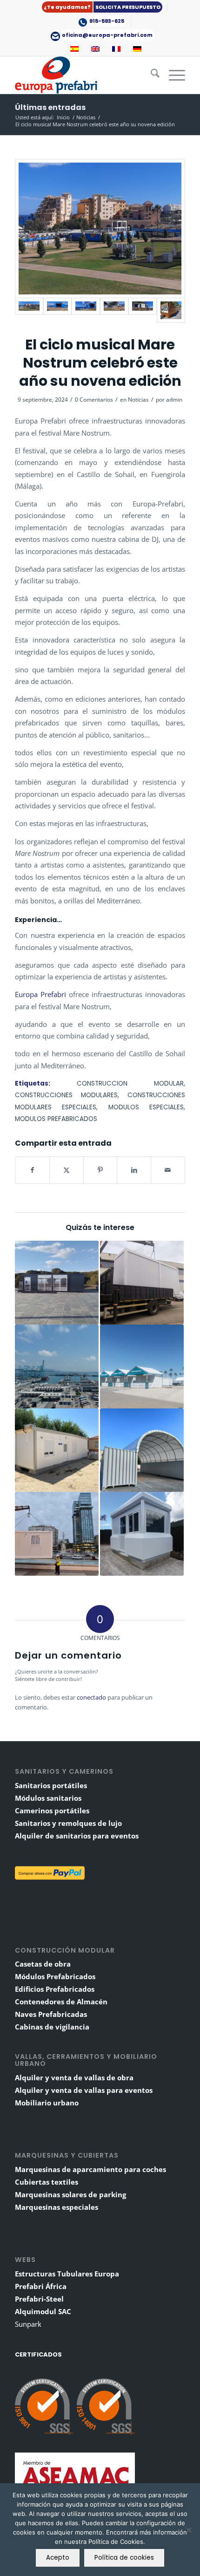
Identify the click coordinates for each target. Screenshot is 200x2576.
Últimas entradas (50, 107)
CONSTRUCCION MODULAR (130, 1083)
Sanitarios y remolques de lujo (68, 1823)
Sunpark (28, 2324)
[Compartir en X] (67, 1170)
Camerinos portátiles (52, 1811)
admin (174, 400)
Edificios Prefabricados (55, 1989)
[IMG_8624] (171, 310)
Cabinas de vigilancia (52, 2027)
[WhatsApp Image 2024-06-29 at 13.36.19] (86, 310)
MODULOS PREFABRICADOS (56, 1119)
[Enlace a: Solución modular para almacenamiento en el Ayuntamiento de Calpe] (142, 1450)
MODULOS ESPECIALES (146, 1107)
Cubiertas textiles (47, 2182)
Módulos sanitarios (48, 1798)
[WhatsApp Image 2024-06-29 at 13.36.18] (57, 310)
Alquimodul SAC (43, 2311)
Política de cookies (124, 2558)
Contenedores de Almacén (61, 2002)
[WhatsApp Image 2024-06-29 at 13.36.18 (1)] (100, 229)
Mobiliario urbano (47, 2103)
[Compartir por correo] (168, 1170)
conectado (91, 1697)
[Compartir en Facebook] (32, 1170)
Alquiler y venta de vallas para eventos (84, 2090)
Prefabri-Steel (39, 2299)
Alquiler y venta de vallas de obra (74, 2077)
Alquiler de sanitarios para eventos (77, 1836)
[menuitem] (102, 7)
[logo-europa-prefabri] (83, 75)
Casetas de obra (43, 1964)
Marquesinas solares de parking (70, 2194)
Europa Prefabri (40, 994)
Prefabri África (41, 2286)
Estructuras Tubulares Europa (67, 2274)
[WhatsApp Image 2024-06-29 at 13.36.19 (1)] (114, 310)
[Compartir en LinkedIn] (134, 1170)
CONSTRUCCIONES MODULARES (66, 1095)
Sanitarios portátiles (51, 1785)
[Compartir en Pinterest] (100, 1170)
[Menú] (172, 75)
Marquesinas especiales (57, 2207)
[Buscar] (150, 75)
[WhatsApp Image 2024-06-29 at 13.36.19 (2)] (143, 310)
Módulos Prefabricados (55, 1976)
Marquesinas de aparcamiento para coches (90, 2169)
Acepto (58, 2558)
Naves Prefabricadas (51, 2014)
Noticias (138, 400)
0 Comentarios (94, 400)
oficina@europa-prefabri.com (107, 35)
